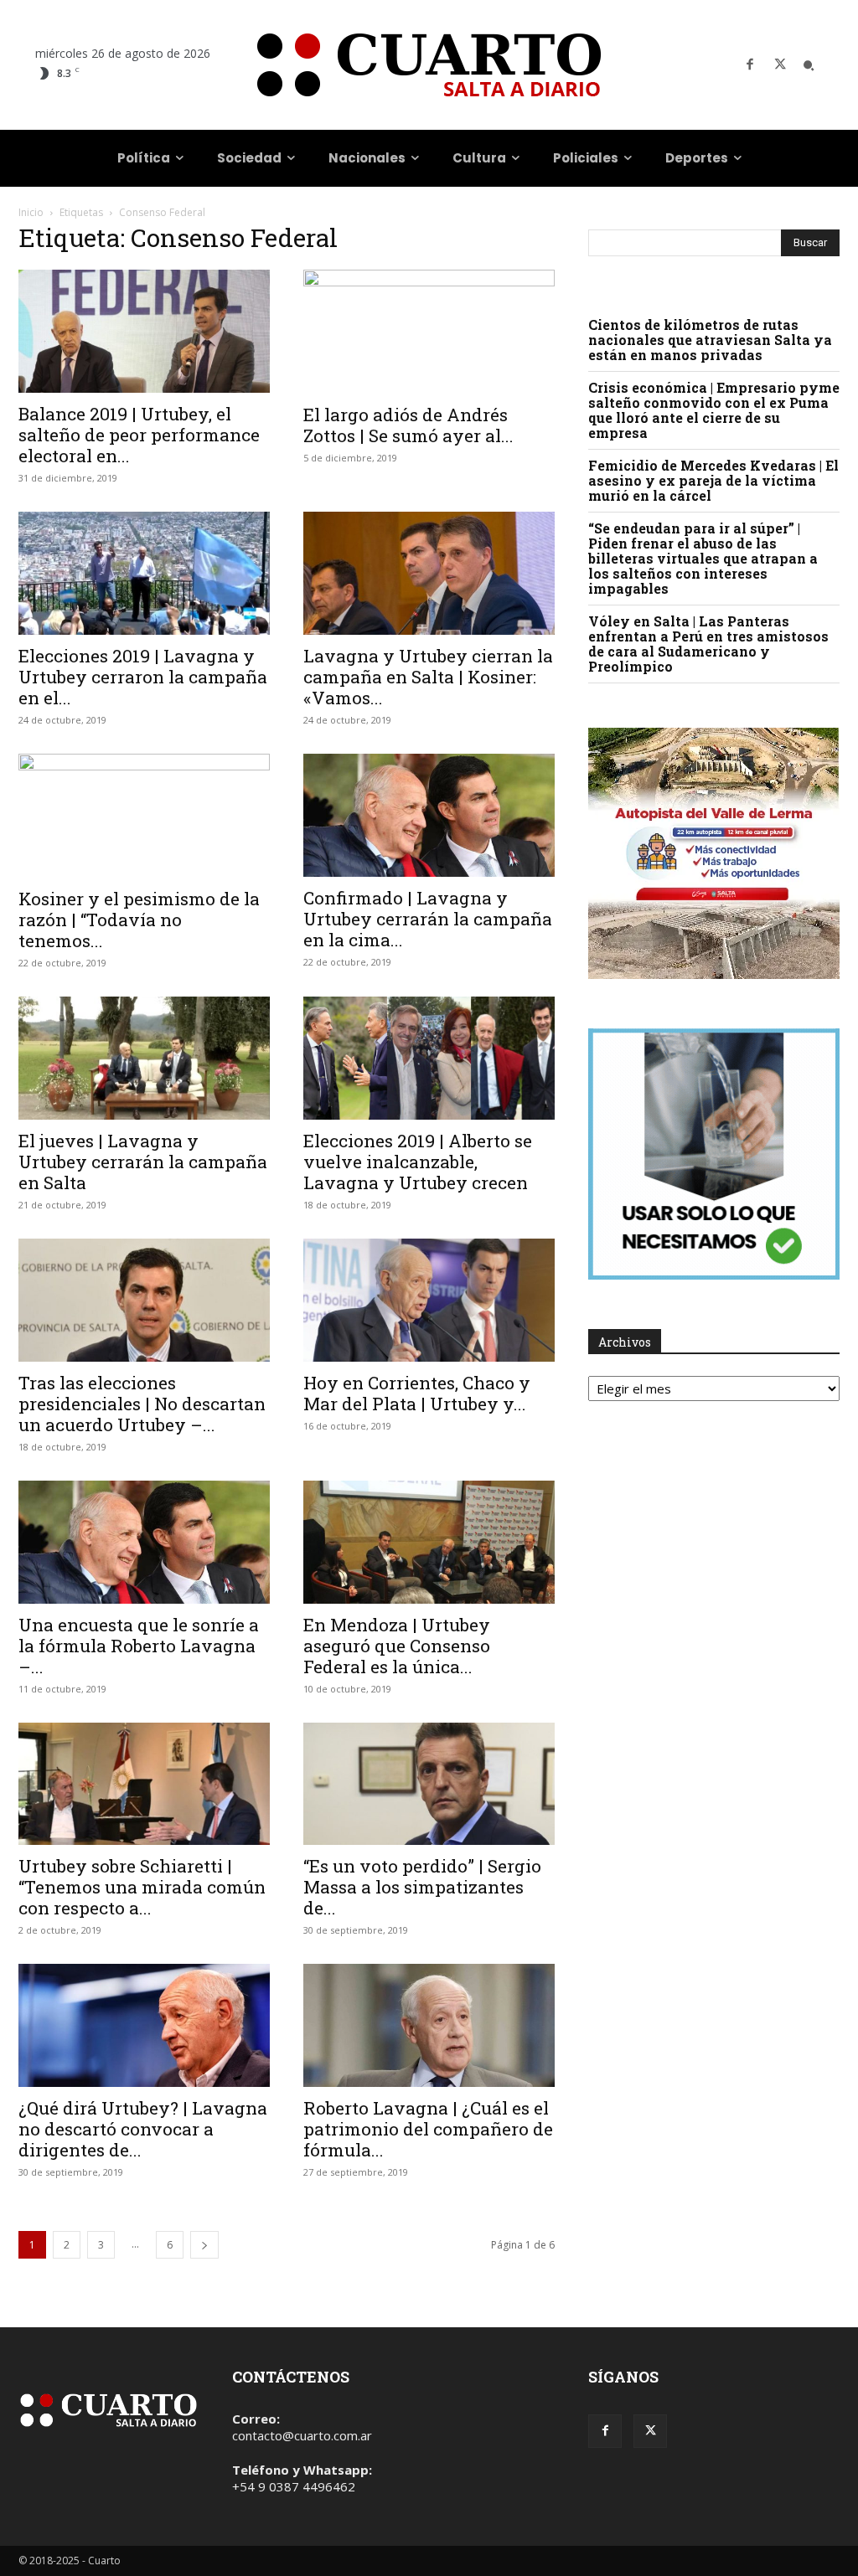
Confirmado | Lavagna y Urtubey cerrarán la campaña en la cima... (428, 919)
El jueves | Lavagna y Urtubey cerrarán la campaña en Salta (143, 1162)
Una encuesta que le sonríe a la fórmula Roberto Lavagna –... (139, 1646)
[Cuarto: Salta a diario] (429, 65)
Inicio (31, 212)
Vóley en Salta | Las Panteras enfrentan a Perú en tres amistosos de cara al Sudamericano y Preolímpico (708, 644)
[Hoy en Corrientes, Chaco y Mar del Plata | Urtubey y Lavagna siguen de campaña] (429, 1300)
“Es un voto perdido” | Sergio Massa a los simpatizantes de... (422, 1887)
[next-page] (204, 2245)
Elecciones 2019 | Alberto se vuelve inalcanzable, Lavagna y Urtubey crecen (418, 1162)
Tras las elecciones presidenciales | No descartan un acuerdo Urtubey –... (142, 1404)
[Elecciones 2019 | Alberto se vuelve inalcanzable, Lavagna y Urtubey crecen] (429, 1058)
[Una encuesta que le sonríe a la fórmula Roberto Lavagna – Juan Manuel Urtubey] (144, 1542)
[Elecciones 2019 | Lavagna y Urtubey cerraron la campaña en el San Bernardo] (144, 573)
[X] (780, 65)
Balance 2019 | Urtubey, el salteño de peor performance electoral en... (139, 435)
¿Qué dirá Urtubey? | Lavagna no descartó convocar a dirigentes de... (143, 2129)
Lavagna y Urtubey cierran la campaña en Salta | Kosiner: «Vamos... (428, 677)
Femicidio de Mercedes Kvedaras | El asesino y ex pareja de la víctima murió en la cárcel (713, 480)
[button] (809, 65)
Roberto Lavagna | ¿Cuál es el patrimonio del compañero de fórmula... (428, 2129)
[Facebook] (750, 65)
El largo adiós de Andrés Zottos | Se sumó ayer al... (408, 425)
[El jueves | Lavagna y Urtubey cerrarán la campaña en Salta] (144, 1058)
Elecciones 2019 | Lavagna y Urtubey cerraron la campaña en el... (143, 677)
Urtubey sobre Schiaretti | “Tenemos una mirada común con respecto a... (142, 1887)
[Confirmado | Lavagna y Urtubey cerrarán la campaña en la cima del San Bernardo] (429, 815)
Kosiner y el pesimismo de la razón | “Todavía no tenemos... (139, 920)
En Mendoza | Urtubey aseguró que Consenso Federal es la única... (397, 1646)
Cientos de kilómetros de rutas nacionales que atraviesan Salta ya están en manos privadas (710, 340)
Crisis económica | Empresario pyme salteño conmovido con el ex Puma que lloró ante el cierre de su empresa (714, 410)
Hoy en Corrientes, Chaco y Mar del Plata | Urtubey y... (417, 1393)
